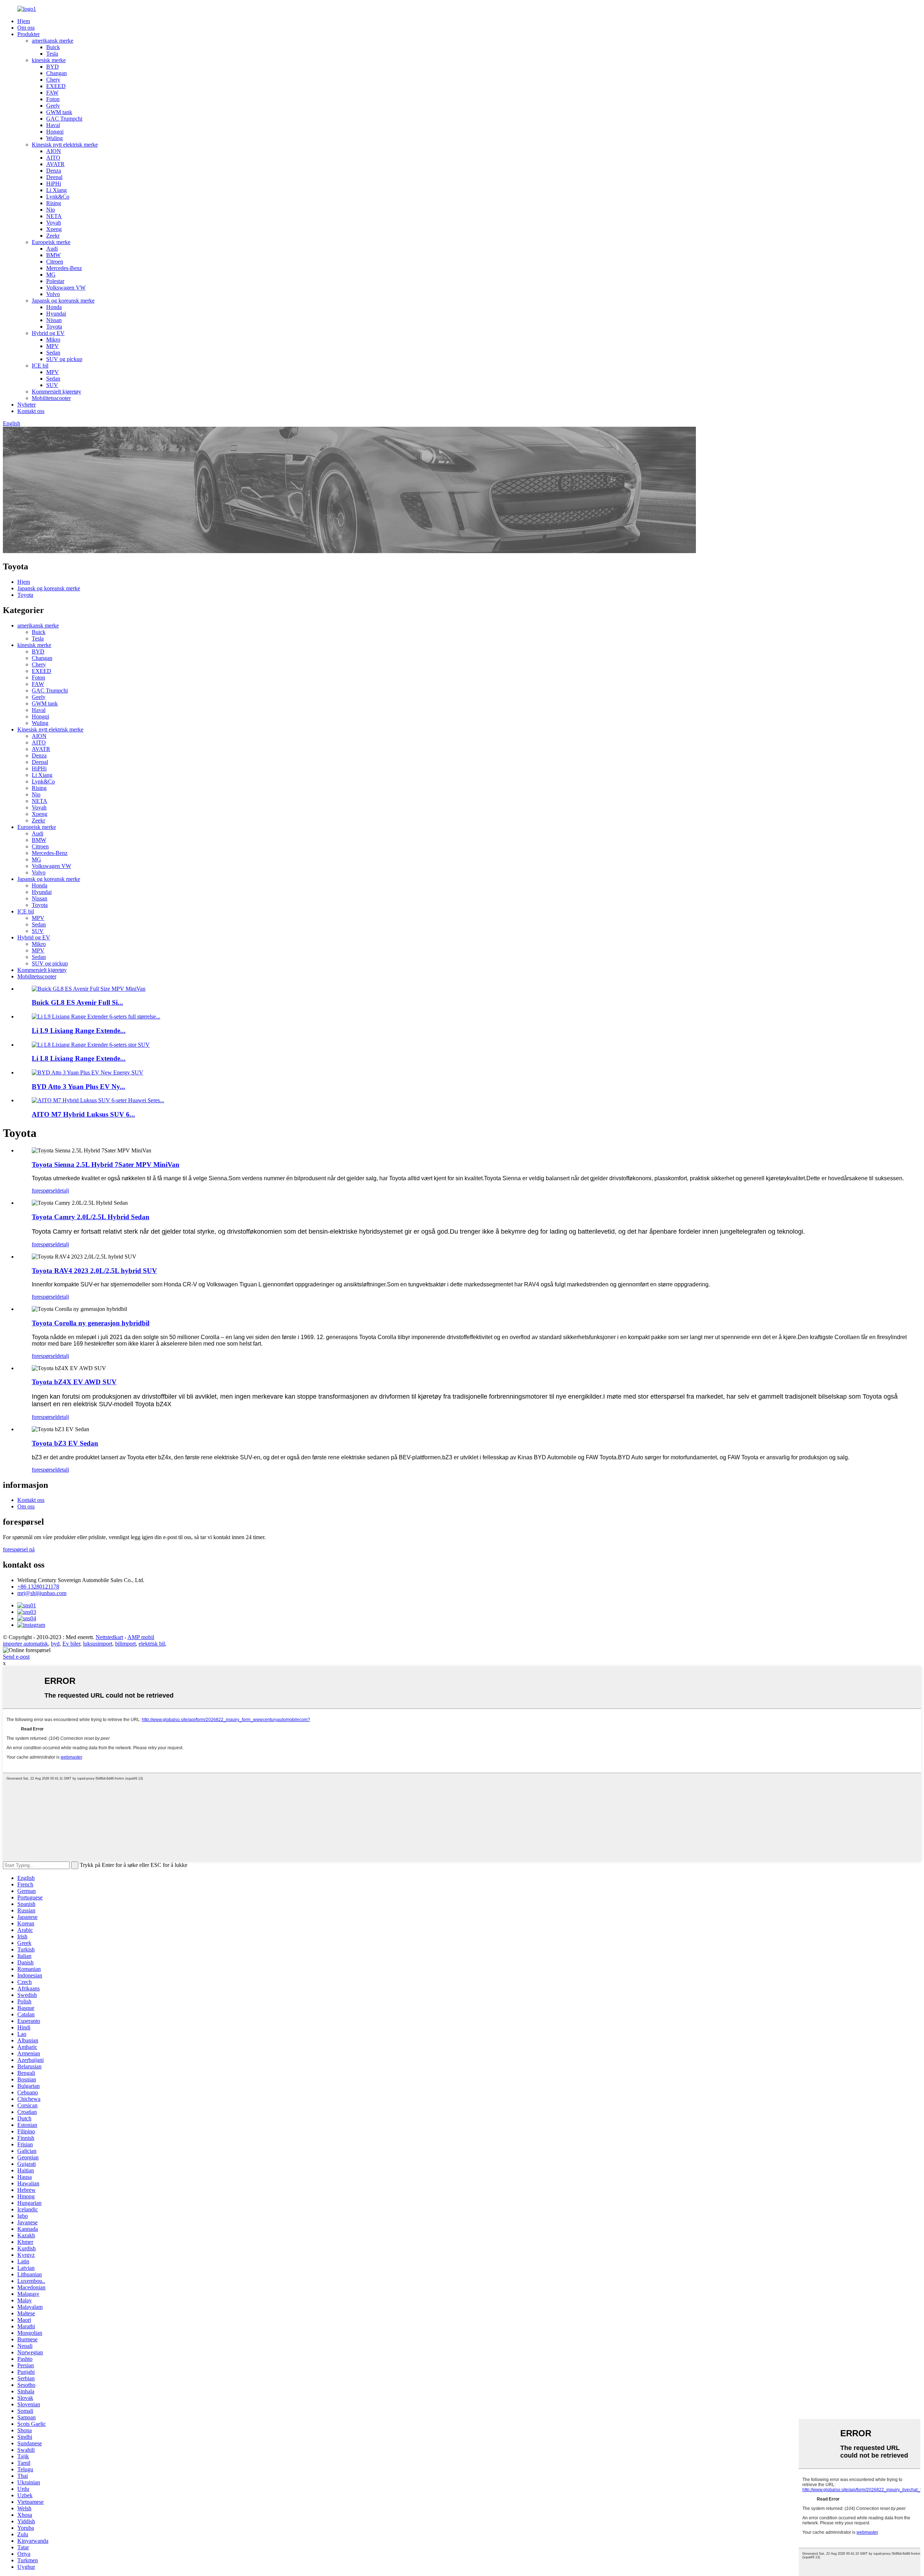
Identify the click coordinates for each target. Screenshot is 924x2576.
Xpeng (54, 229)
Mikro (53, 340)
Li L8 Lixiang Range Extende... (79, 1058)
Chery (53, 80)
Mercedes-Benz (64, 268)
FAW (52, 93)
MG (51, 275)
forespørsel (44, 1191)
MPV (53, 346)
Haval (53, 125)
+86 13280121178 (38, 1587)
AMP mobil (141, 1637)
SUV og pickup (64, 359)
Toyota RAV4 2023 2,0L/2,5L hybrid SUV (94, 1271)
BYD (53, 67)
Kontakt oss (31, 411)
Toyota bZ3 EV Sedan (65, 1443)
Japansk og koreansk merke (63, 301)
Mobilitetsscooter (51, 398)
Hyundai (56, 314)
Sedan (53, 353)
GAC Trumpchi (64, 119)
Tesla (52, 54)
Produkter (29, 34)
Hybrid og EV (48, 333)
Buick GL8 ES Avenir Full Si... (77, 1002)
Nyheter (27, 405)
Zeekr (53, 236)
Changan (56, 73)
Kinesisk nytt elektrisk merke (65, 145)
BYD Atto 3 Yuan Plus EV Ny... (79, 1087)
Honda (54, 307)
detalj (63, 1191)
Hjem (24, 21)
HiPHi (54, 184)
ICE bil (40, 366)
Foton (53, 99)
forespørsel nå (19, 1549)
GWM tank (59, 112)
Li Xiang (56, 190)
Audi (52, 249)
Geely (53, 106)
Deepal (54, 177)
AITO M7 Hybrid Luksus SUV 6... (83, 1114)
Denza (54, 171)
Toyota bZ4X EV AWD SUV (74, 1382)
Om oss (26, 28)
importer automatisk (25, 1644)
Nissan (54, 320)
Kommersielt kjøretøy (56, 392)
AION (54, 151)
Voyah (54, 223)
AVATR (55, 164)
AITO (53, 158)
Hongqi (55, 132)
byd (55, 1644)
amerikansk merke (53, 41)
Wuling (55, 138)
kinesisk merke (49, 60)
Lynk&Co (58, 197)
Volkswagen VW (66, 288)
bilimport (125, 1644)
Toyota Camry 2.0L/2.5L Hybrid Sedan (91, 1217)
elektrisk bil (152, 1644)
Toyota (54, 327)
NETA (54, 216)
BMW (53, 255)
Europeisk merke (51, 242)
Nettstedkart (109, 1637)
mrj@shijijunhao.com (42, 1593)
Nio (51, 210)
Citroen (55, 262)
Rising (54, 203)
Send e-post (16, 1657)
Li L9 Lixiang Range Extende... (79, 1031)
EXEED (56, 86)
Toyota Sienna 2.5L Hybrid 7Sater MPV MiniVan (106, 1165)
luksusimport (98, 1644)
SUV (52, 385)
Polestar (55, 281)
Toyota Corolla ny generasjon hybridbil (91, 1323)
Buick (53, 47)
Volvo (53, 294)
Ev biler (71, 1644)
